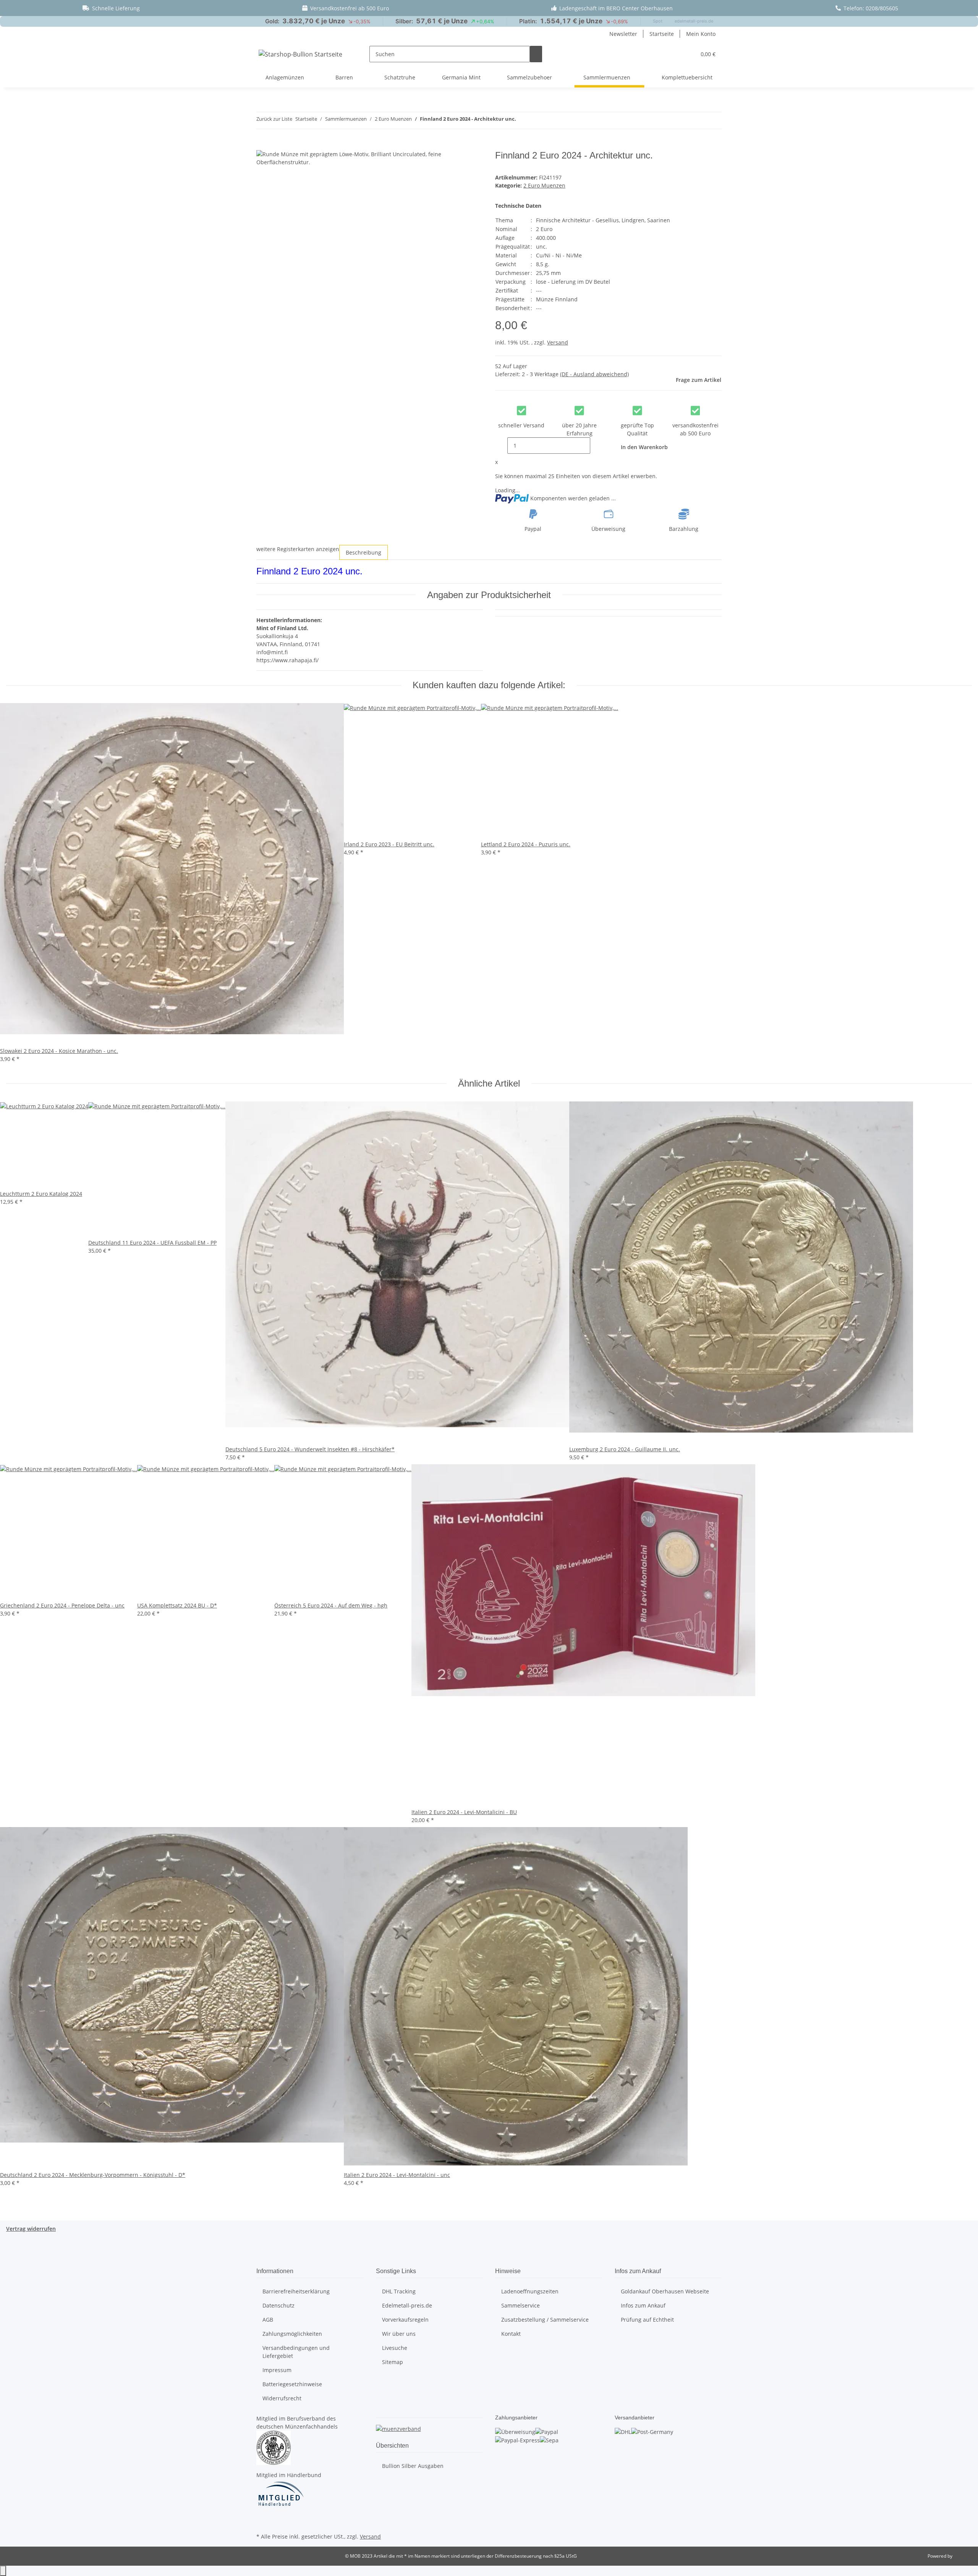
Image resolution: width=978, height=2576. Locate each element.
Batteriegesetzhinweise (292, 2384)
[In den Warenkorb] (262, 146)
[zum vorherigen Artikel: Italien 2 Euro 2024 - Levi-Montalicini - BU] (522, 120)
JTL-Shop (963, 2556)
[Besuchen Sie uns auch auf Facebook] (262, 2522)
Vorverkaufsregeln (405, 2320)
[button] (687, 54)
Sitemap (393, 2362)
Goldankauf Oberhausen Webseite (665, 2291)
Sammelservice (521, 2305)
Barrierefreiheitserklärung (296, 2291)
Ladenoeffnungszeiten (530, 2291)
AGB (268, 2320)
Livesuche (395, 2348)
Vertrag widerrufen (31, 2229)
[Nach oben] (3, 2571)
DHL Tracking (399, 2291)
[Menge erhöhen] (596, 446)
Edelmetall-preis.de (407, 2305)
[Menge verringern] (501, 446)
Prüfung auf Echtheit (647, 2320)
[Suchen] (536, 54)
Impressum (277, 2370)
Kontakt (511, 2334)
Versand (558, 342)
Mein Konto (701, 34)
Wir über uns (399, 2334)
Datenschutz (279, 2305)
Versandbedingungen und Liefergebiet (296, 2352)
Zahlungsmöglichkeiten (292, 2334)
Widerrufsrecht (282, 2398)
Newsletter (623, 34)
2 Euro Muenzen (544, 185)
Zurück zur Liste (274, 119)
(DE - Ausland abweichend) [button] (594, 374)
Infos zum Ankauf (643, 2305)
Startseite (662, 34)
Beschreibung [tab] (364, 552)
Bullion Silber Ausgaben (413, 2466)
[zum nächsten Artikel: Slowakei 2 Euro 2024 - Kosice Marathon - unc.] (536, 120)
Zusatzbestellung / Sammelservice (545, 2320)
